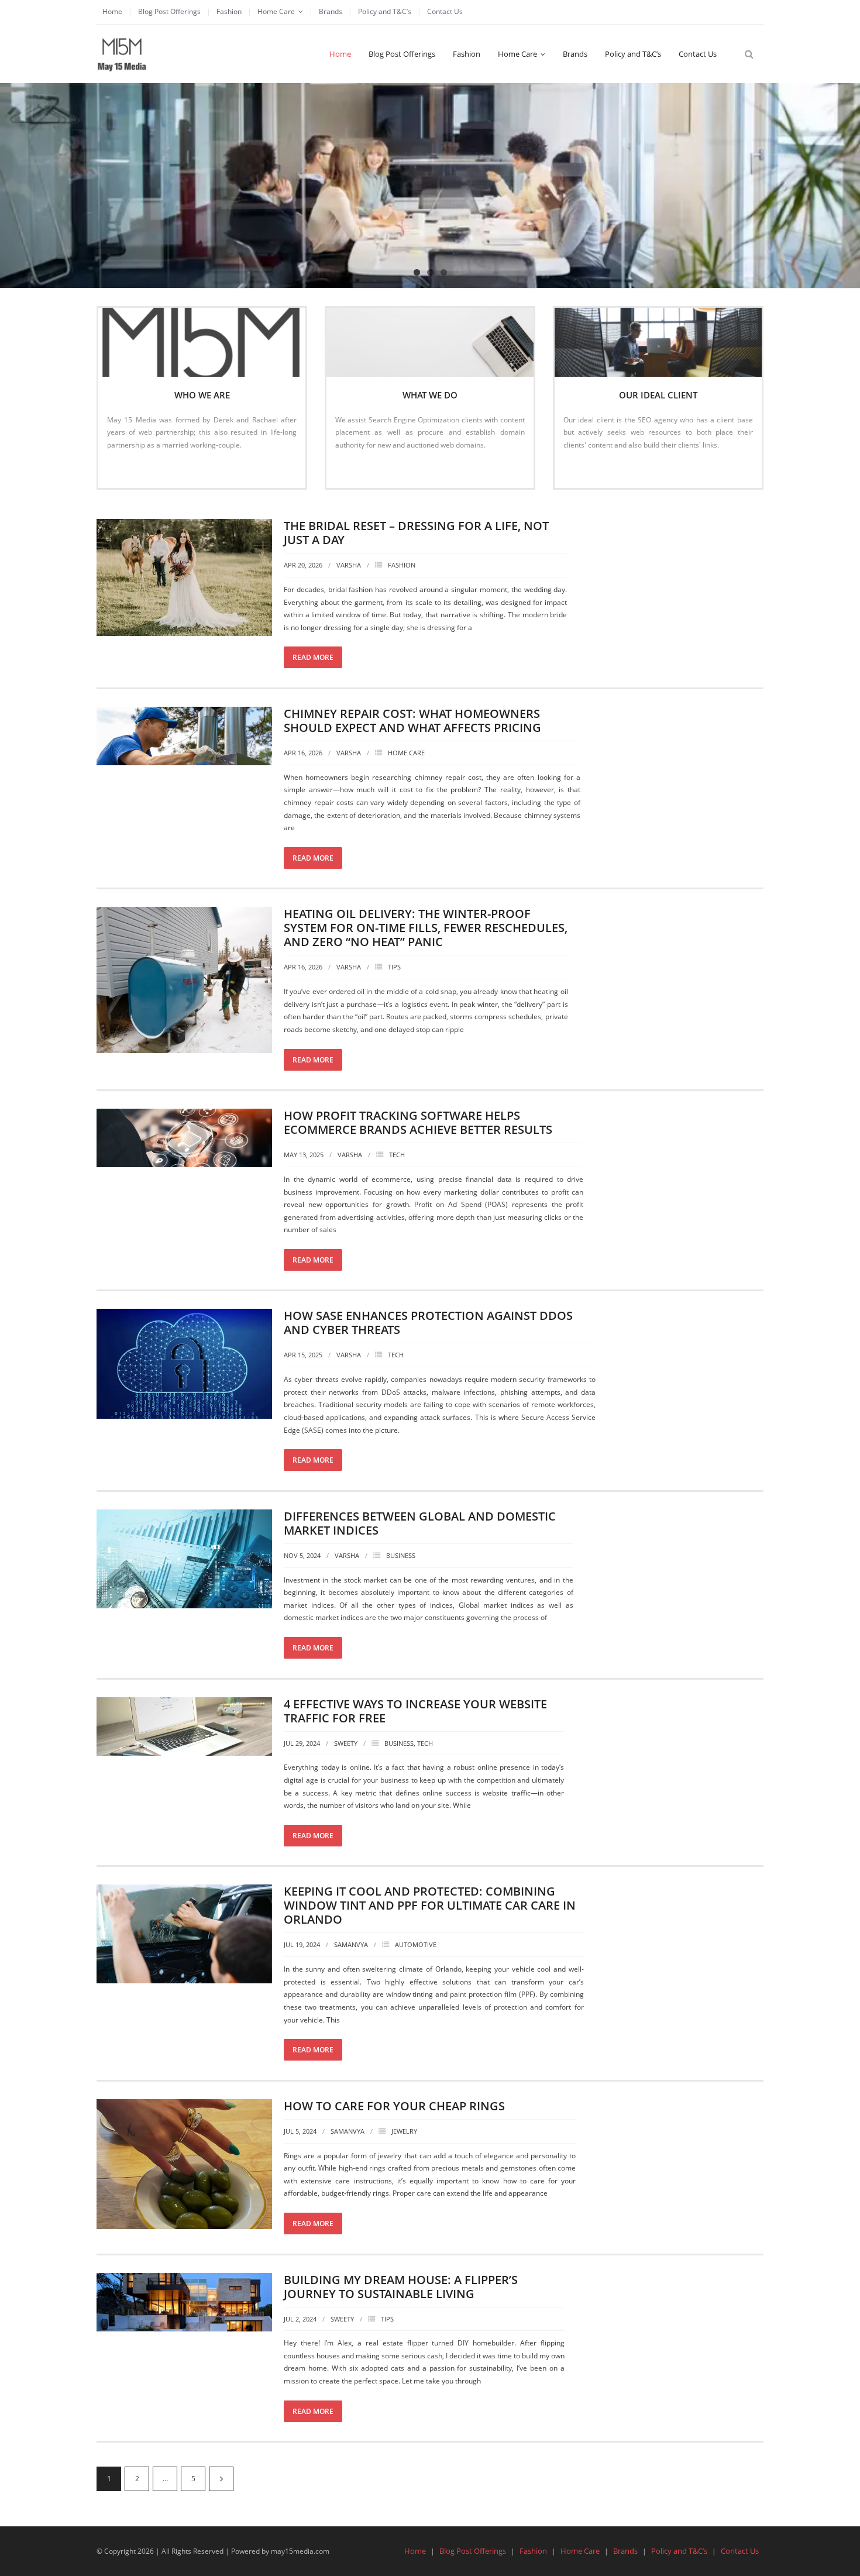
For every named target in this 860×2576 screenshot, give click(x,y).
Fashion (229, 11)
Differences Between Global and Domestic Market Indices (420, 1523)
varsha (349, 565)
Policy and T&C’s (385, 11)
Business (401, 1555)
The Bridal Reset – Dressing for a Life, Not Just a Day (416, 533)
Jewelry (404, 2131)
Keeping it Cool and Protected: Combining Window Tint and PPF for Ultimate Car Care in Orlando (430, 1905)
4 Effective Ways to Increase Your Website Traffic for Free (415, 1711)
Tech (397, 1155)
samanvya (351, 1944)
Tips (394, 967)
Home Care (276, 11)
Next (221, 2479)
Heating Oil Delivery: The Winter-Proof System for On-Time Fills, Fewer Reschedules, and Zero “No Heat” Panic (426, 928)
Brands (331, 11)
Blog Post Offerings (169, 11)
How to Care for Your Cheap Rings (394, 2106)
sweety (346, 1743)
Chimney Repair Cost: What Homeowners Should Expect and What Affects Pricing (412, 720)
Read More (131, 470)
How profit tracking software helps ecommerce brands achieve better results (418, 1122)
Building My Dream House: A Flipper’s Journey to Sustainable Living (401, 2287)
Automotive (416, 1944)
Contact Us (445, 11)
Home (112, 11)
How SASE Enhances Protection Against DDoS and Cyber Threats (428, 1323)
